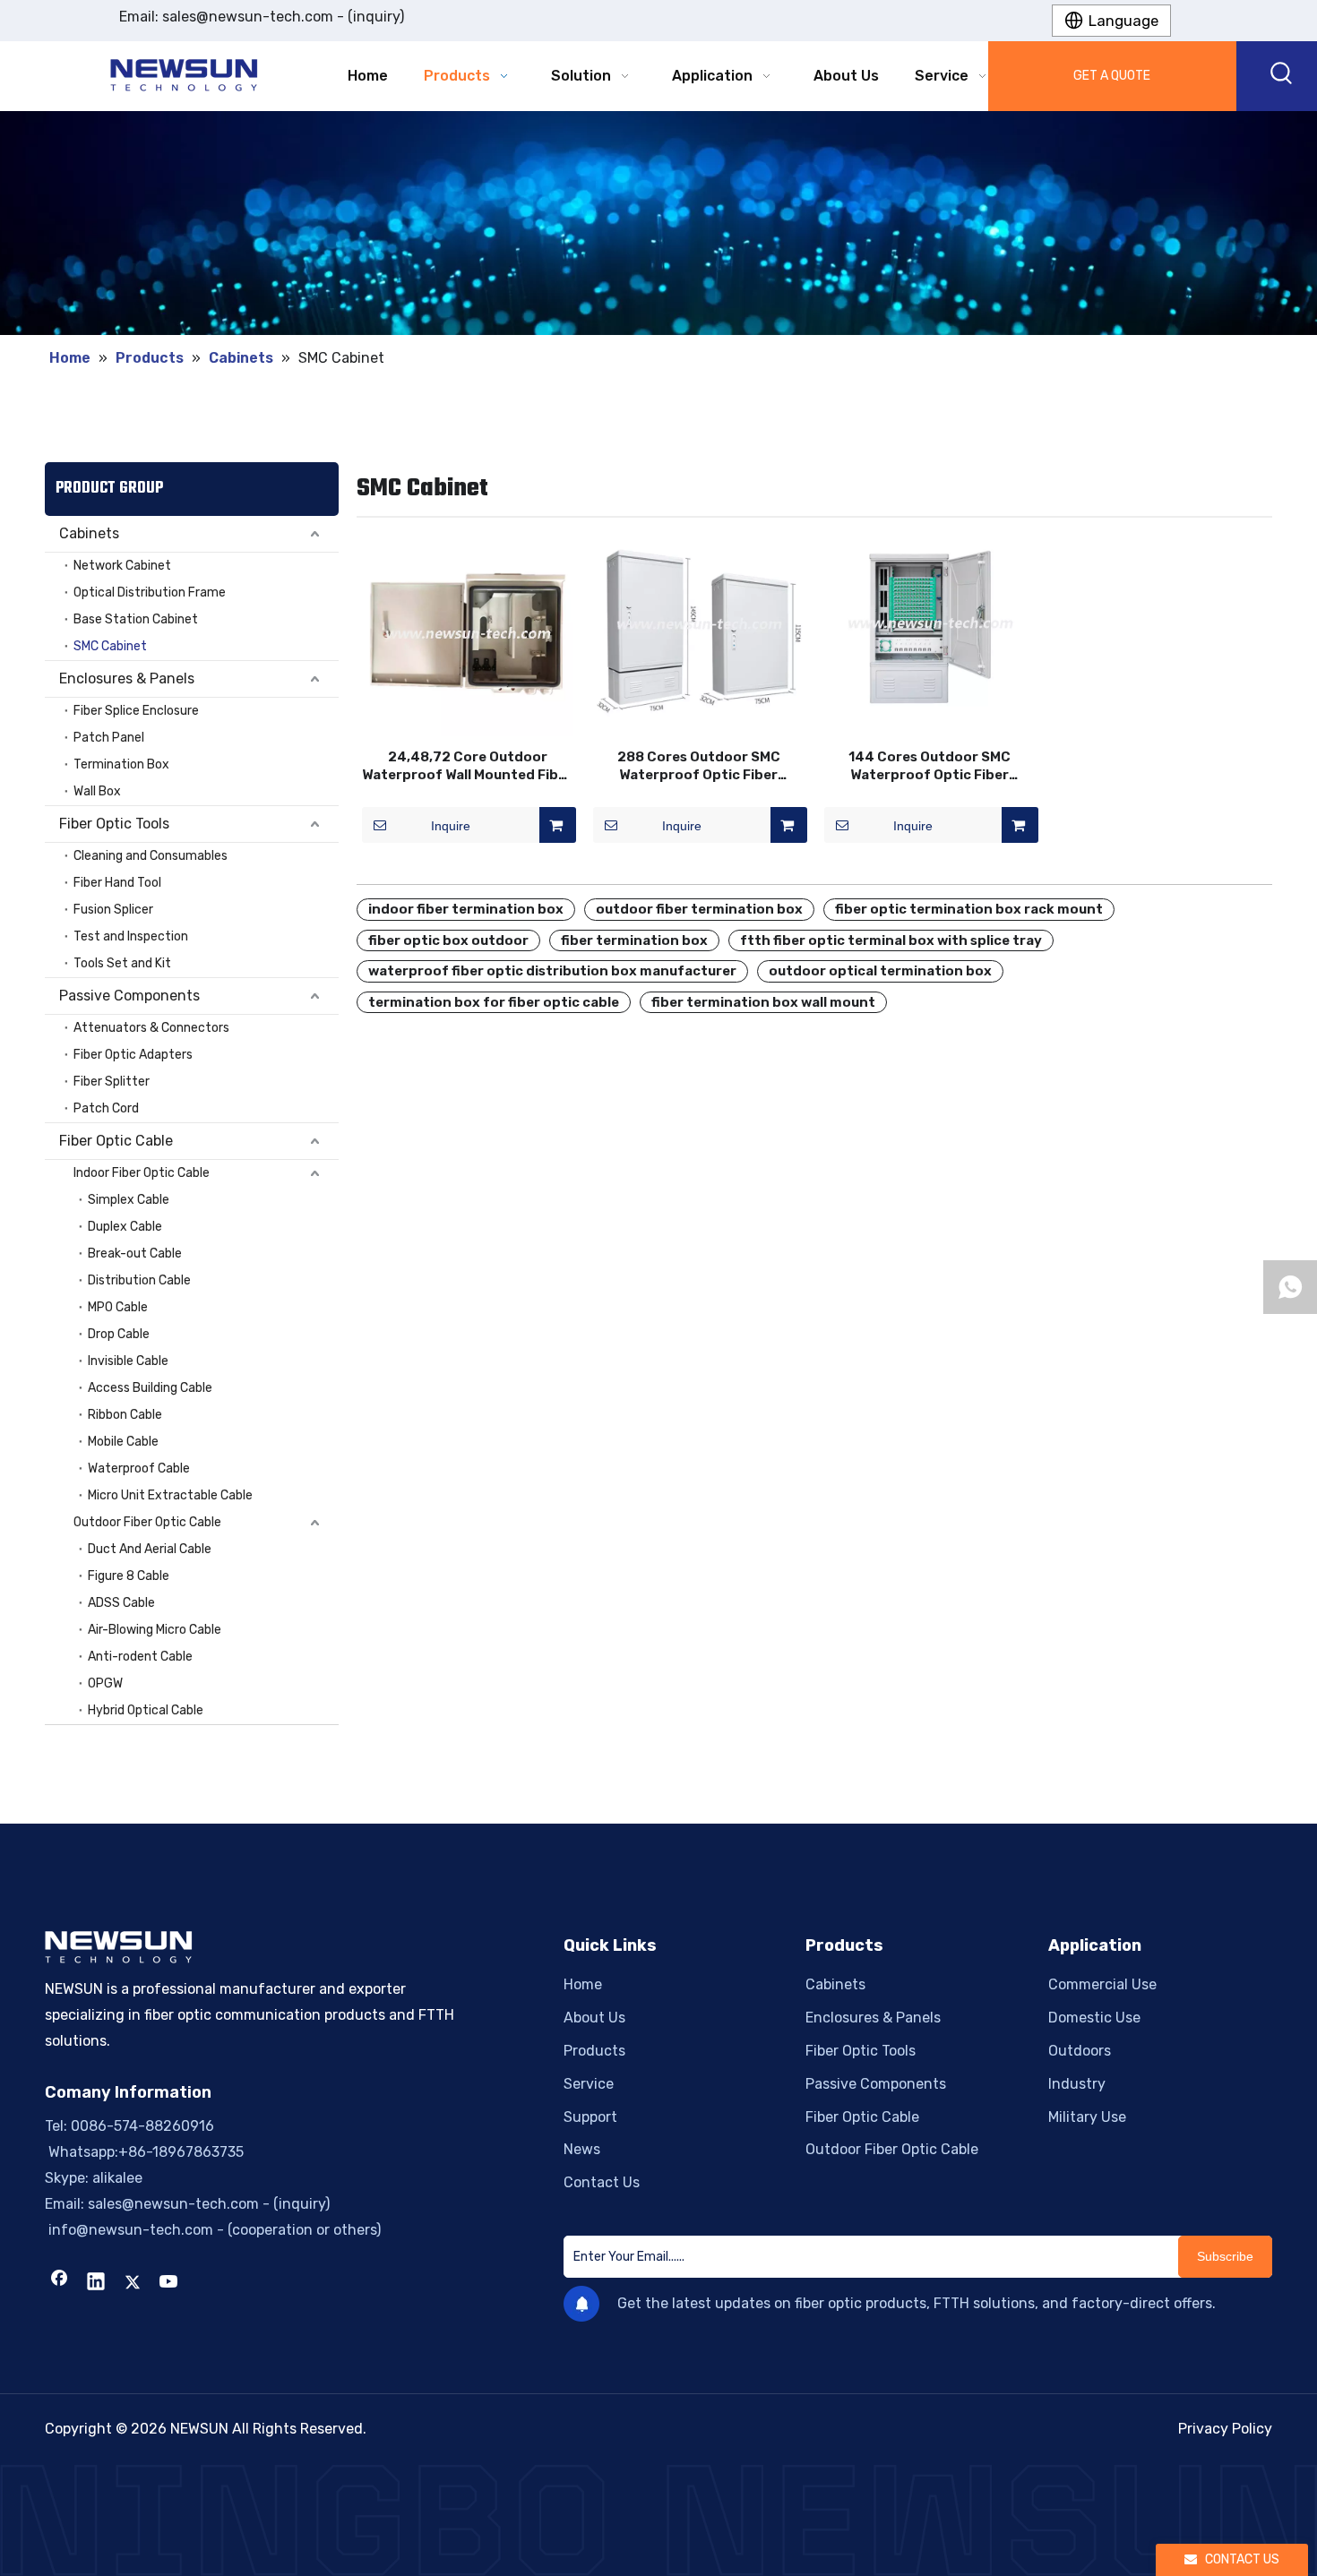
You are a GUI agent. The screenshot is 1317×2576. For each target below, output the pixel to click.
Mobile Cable (123, 1442)
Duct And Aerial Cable (150, 1549)
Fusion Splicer (113, 910)
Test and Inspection (131, 936)
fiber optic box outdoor (448, 940)
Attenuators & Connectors (151, 1028)
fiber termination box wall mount (763, 1002)
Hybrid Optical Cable (146, 1710)
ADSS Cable (121, 1603)
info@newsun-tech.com (129, 2230)
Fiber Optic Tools (114, 824)
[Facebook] (59, 2283)
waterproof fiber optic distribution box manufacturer (552, 971)
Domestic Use (1094, 2018)
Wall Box (97, 791)
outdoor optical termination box (880, 971)
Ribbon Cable (125, 1415)
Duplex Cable (125, 1227)
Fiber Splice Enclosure (136, 711)
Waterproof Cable (139, 1468)
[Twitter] (133, 2283)
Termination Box (121, 764)
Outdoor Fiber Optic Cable (147, 1522)
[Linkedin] (96, 2283)
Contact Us (602, 2182)
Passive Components (129, 996)
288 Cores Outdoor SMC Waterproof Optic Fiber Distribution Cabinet (699, 766)
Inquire (451, 826)
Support (590, 2117)
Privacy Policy (1225, 2429)
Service (589, 2084)
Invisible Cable (128, 1361)
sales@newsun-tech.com (248, 17)
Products (594, 2051)
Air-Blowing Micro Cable (155, 1630)
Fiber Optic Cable (116, 1141)
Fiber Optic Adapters (133, 1055)
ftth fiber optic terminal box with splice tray (891, 940)
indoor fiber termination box (466, 909)
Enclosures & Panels (127, 678)
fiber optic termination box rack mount (969, 909)
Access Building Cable (150, 1388)
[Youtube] (169, 2283)
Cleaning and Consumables (151, 856)
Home (583, 1984)
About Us (594, 2018)
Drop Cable (119, 1334)
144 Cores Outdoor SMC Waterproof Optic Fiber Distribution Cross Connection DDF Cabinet (930, 766)
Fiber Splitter (112, 1082)
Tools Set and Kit (122, 963)
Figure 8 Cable (129, 1576)
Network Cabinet (122, 566)
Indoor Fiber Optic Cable (142, 1173)
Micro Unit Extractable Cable (170, 1495)
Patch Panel (109, 738)
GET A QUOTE (1112, 76)
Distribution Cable (139, 1280)
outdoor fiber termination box (699, 909)
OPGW (105, 1683)
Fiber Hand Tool (117, 883)
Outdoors (1080, 2051)
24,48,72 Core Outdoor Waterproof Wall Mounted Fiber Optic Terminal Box (467, 766)
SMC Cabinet (110, 646)
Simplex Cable (129, 1200)
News (582, 2149)
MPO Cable (118, 1307)
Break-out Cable (135, 1254)
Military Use (1087, 2117)
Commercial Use (1102, 1984)
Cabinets (89, 533)
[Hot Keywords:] (1282, 76)
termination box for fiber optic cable (494, 1002)
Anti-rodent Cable (140, 1657)
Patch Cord (106, 1108)
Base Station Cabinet (136, 619)
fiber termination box (634, 940)
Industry (1077, 2084)
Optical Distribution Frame (150, 592)
